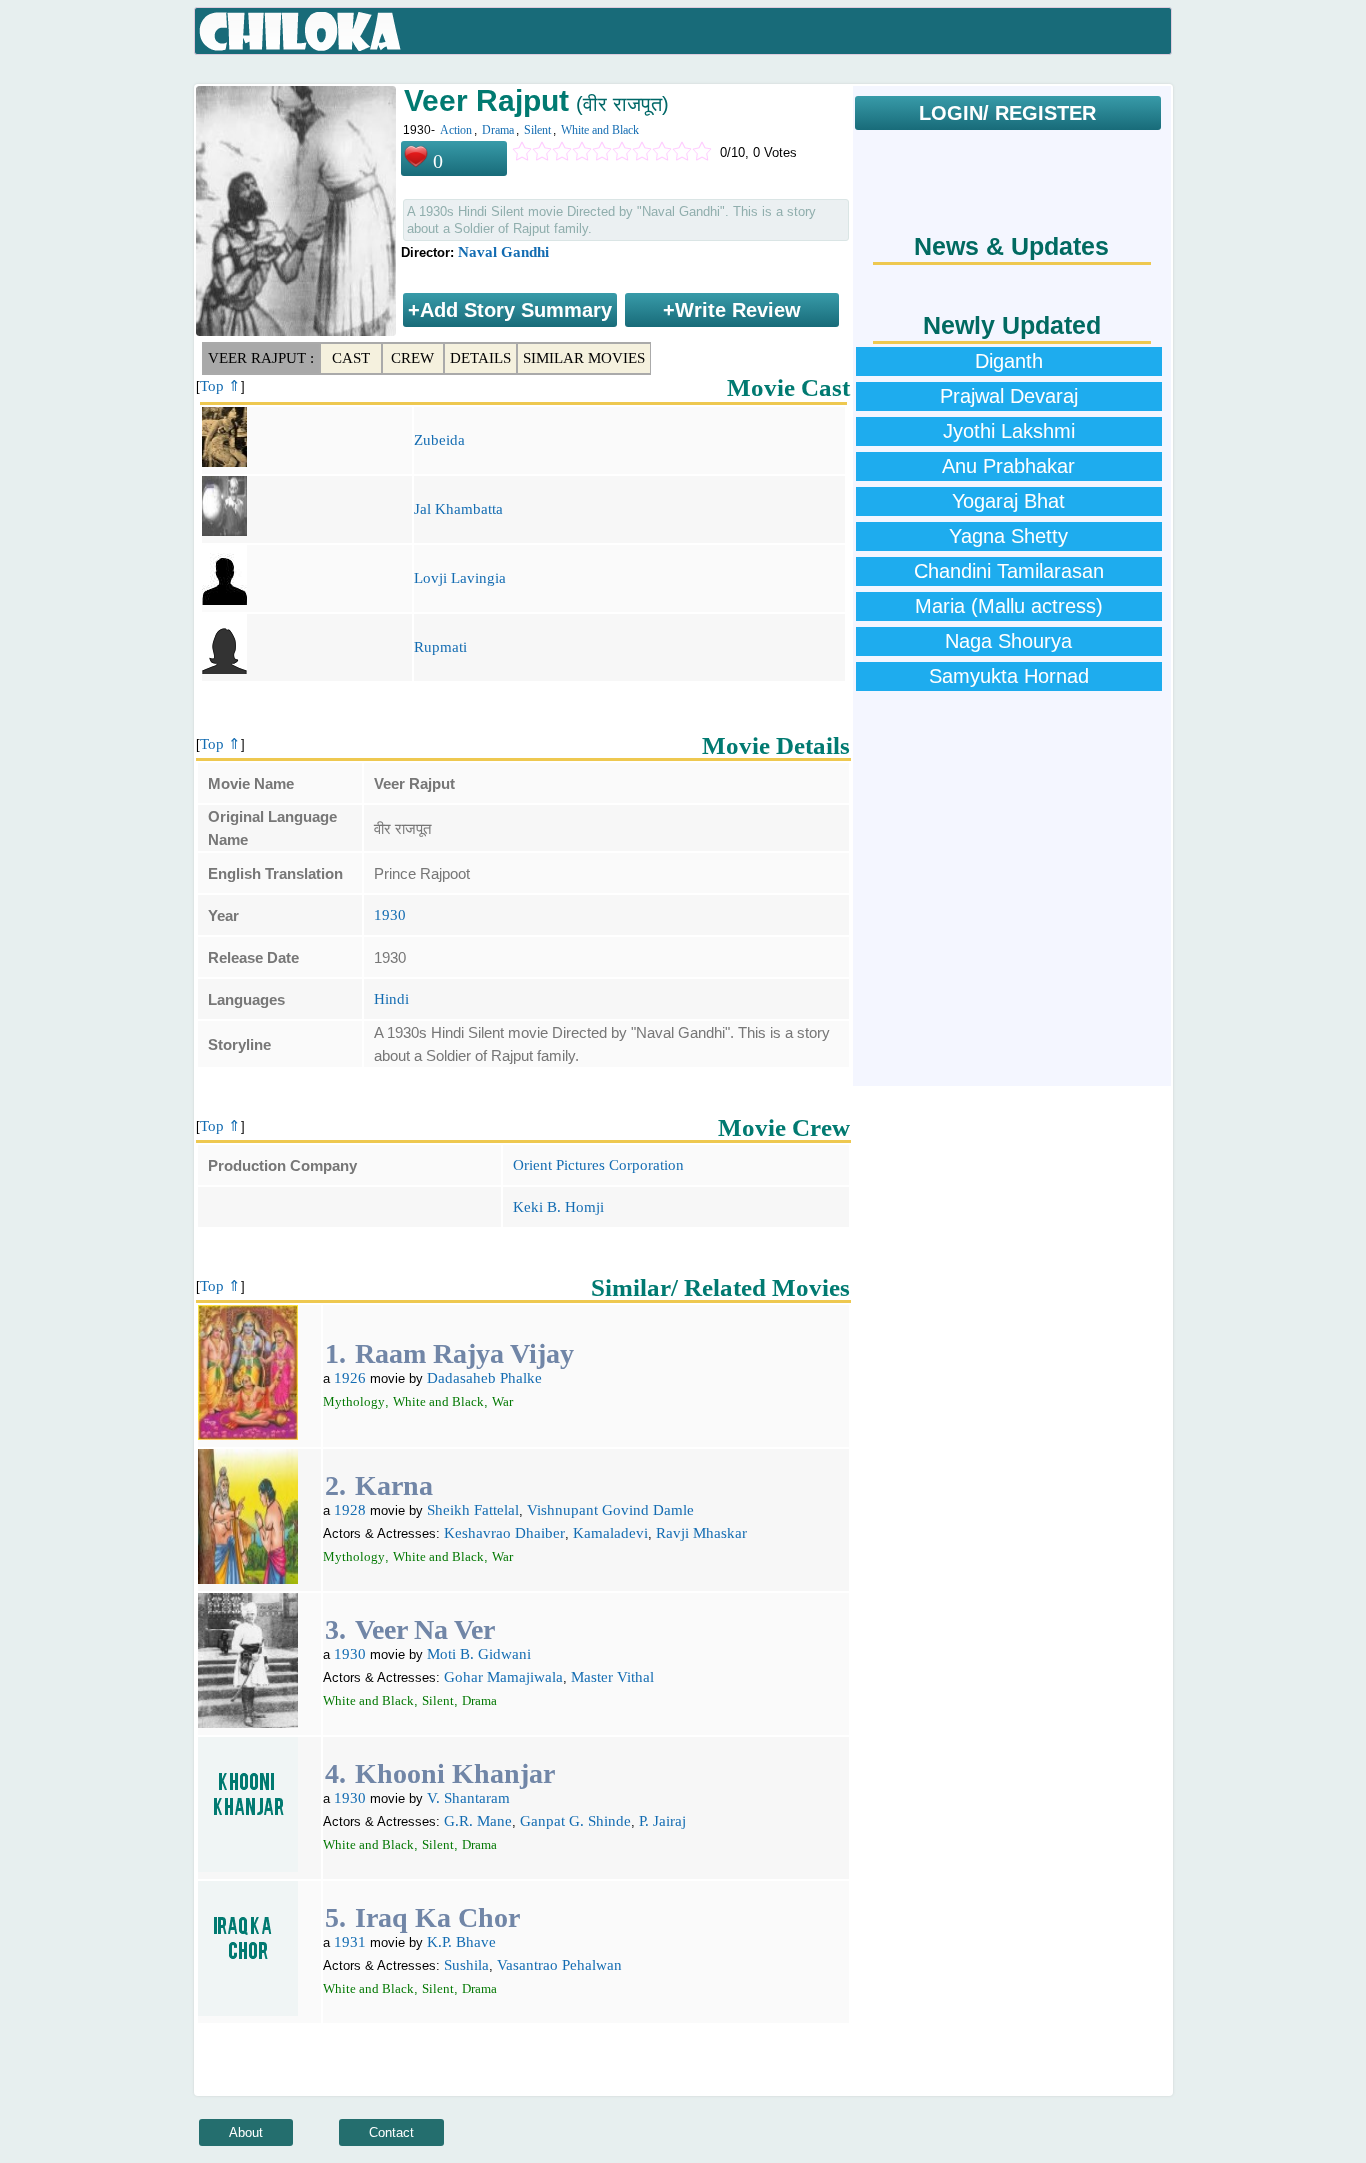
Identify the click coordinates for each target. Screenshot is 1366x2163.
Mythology (354, 1401)
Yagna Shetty (1008, 536)
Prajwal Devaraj (1009, 396)
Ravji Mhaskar (701, 1533)
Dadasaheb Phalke (484, 1378)
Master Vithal (612, 1677)
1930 (390, 915)
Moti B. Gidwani (479, 1654)
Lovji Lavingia (460, 578)
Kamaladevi (610, 1533)
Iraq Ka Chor (437, 1917)
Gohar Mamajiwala (503, 1677)
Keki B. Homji (558, 1207)
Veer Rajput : (261, 358)
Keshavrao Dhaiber (504, 1533)
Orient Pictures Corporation (598, 1165)
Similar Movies (584, 358)
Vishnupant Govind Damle (610, 1510)
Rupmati (440, 647)
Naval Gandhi (503, 252)
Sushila (466, 1965)
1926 (350, 1378)
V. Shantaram (468, 1798)
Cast (351, 358)
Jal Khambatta (458, 509)
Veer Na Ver (425, 1629)
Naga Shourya (1008, 641)
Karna (394, 1485)
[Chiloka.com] (300, 32)
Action (456, 130)
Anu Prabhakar (1008, 466)
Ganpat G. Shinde (575, 1821)
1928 (350, 1510)
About (246, 2132)
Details (480, 358)
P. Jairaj (662, 1821)
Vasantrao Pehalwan (559, 1965)
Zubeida (439, 440)
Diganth (1009, 361)
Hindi (391, 999)
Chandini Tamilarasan (1009, 571)
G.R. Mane (478, 1821)
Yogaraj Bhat (1008, 501)
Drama (498, 130)
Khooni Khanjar (455, 1773)
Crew (412, 358)
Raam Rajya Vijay (464, 1353)
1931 (350, 1942)
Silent (537, 130)
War (502, 1401)
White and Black (600, 130)
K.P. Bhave (461, 1942)
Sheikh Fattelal (473, 1510)
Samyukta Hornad (1009, 676)
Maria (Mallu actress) (1009, 606)
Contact (391, 2132)
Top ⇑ (220, 386)
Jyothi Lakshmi (1009, 431)
